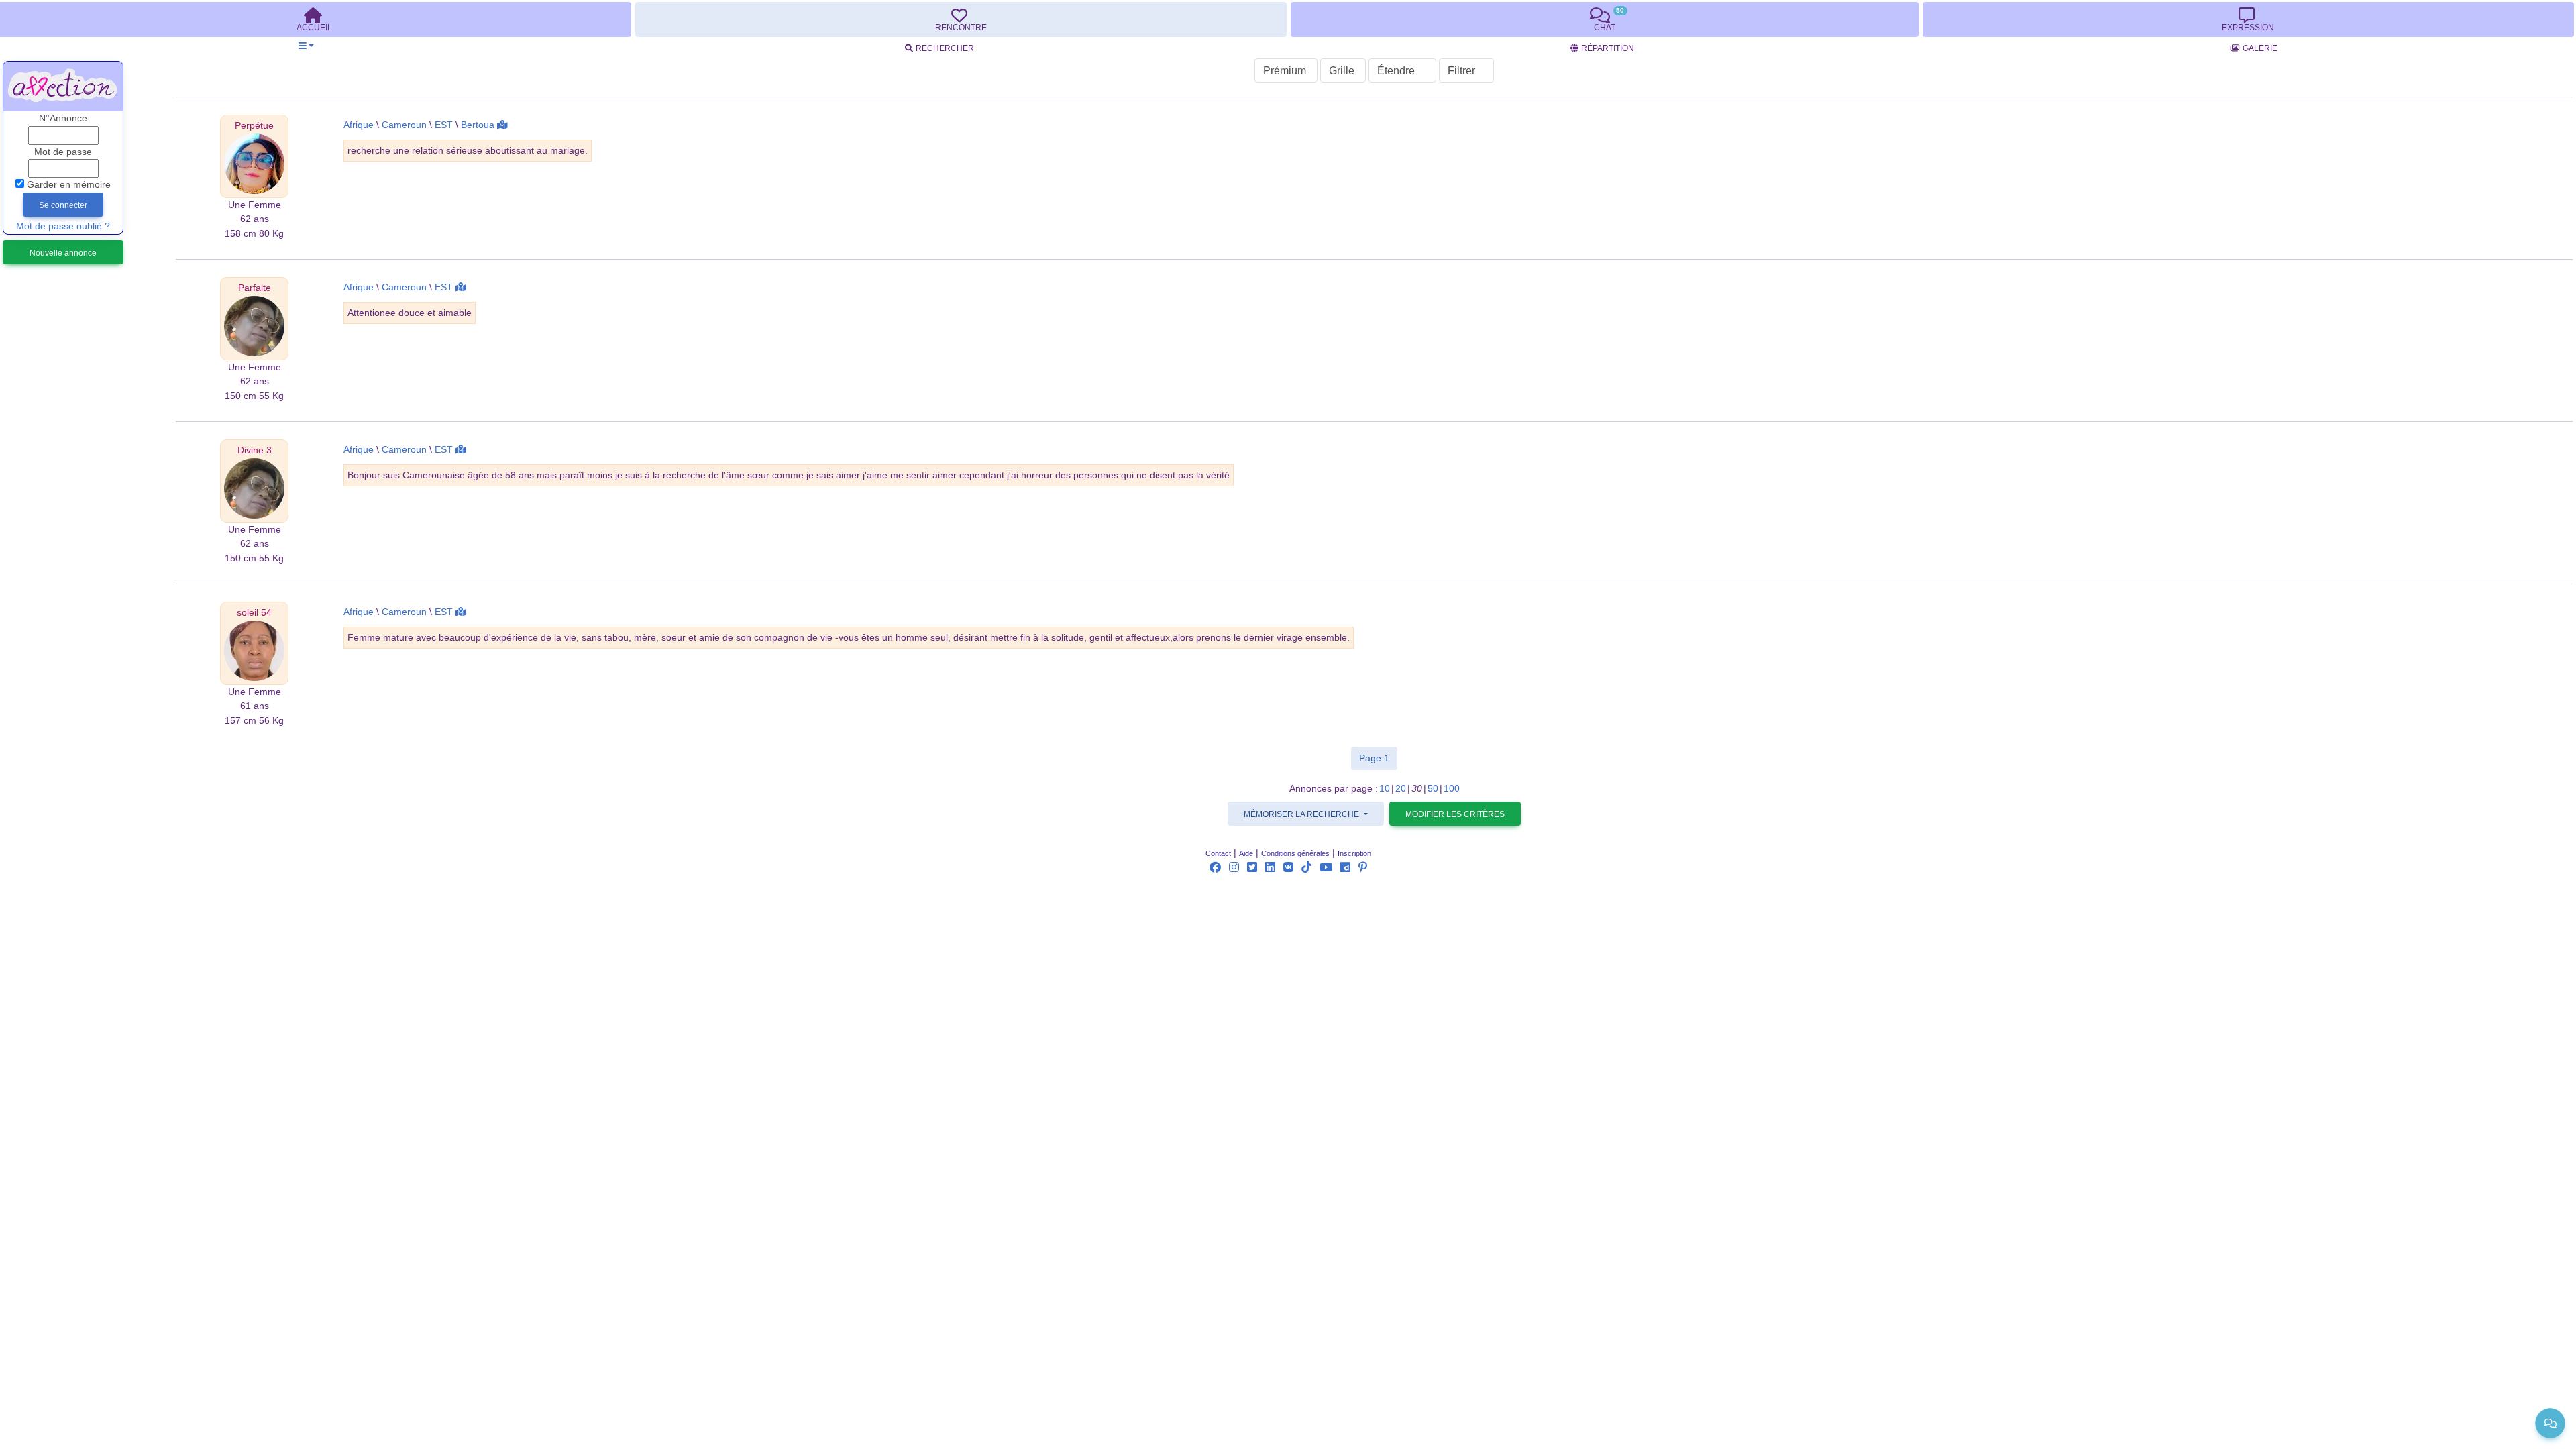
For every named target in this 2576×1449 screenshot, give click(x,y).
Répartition (1608, 48)
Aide (1246, 853)
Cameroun (404, 125)
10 (1385, 789)
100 (1452, 789)
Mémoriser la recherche (1302, 814)
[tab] (961, 19)
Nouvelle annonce (63, 253)
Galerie (2260, 48)
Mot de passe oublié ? (63, 226)
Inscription (1354, 853)
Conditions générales (1295, 853)
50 (1433, 789)
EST (444, 125)
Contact (1218, 853)
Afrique (359, 125)
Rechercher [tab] (945, 48)
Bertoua (478, 125)
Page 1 (1378, 758)
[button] (306, 46)
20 (1401, 789)
